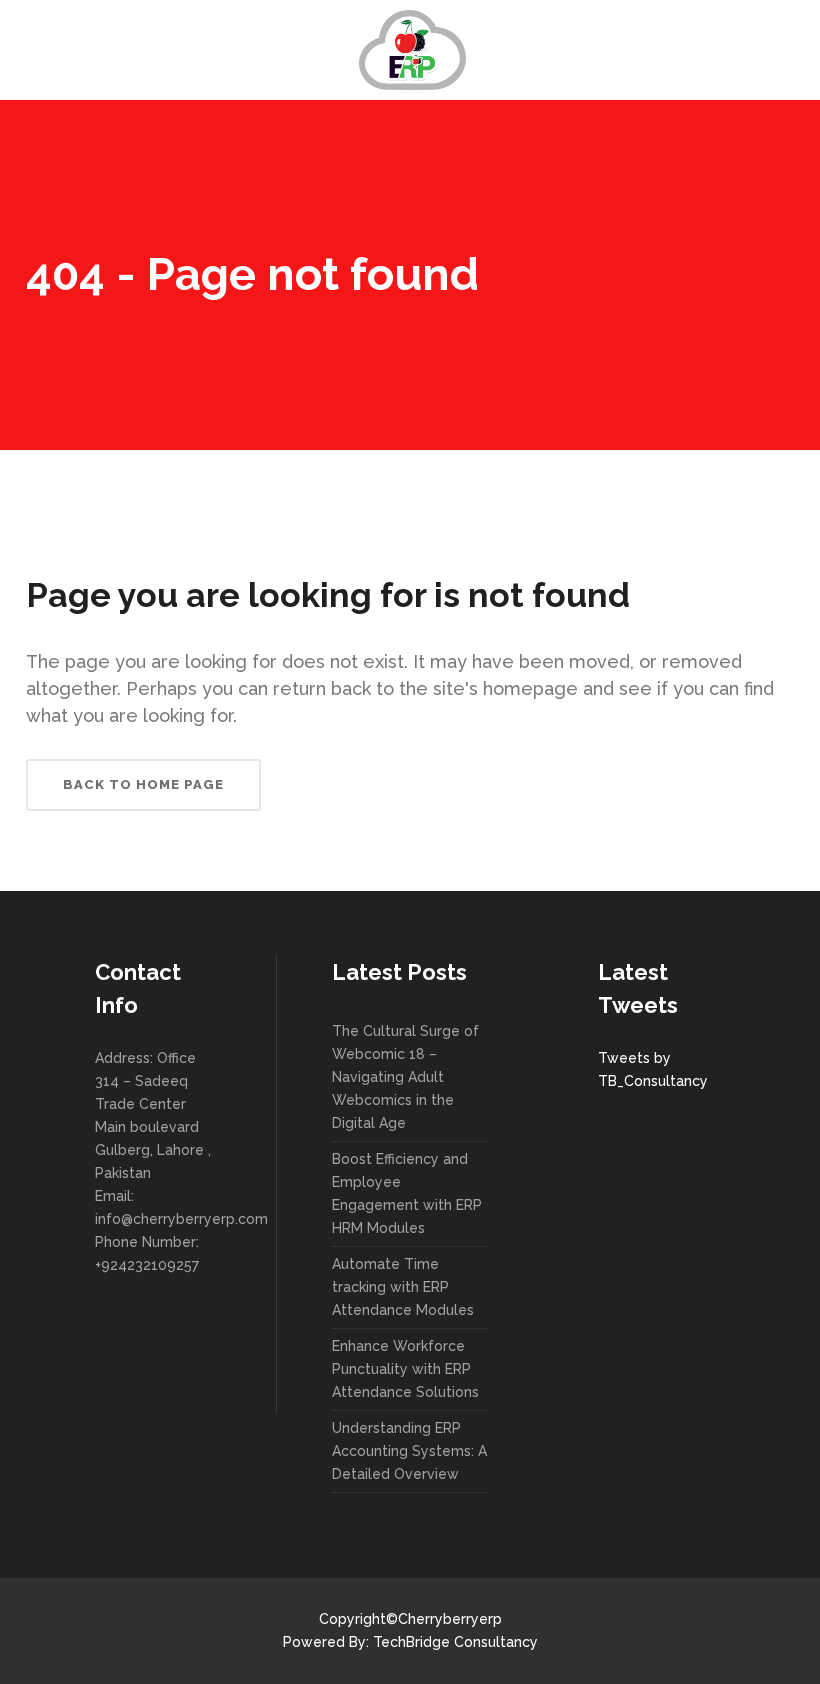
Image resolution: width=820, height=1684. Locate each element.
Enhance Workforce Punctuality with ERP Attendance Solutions (405, 1369)
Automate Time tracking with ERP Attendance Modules (403, 1287)
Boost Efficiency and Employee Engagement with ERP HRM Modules (407, 1193)
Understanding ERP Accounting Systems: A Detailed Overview (409, 1451)
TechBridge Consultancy (455, 1642)
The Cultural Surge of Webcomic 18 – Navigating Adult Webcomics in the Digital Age (405, 1077)
